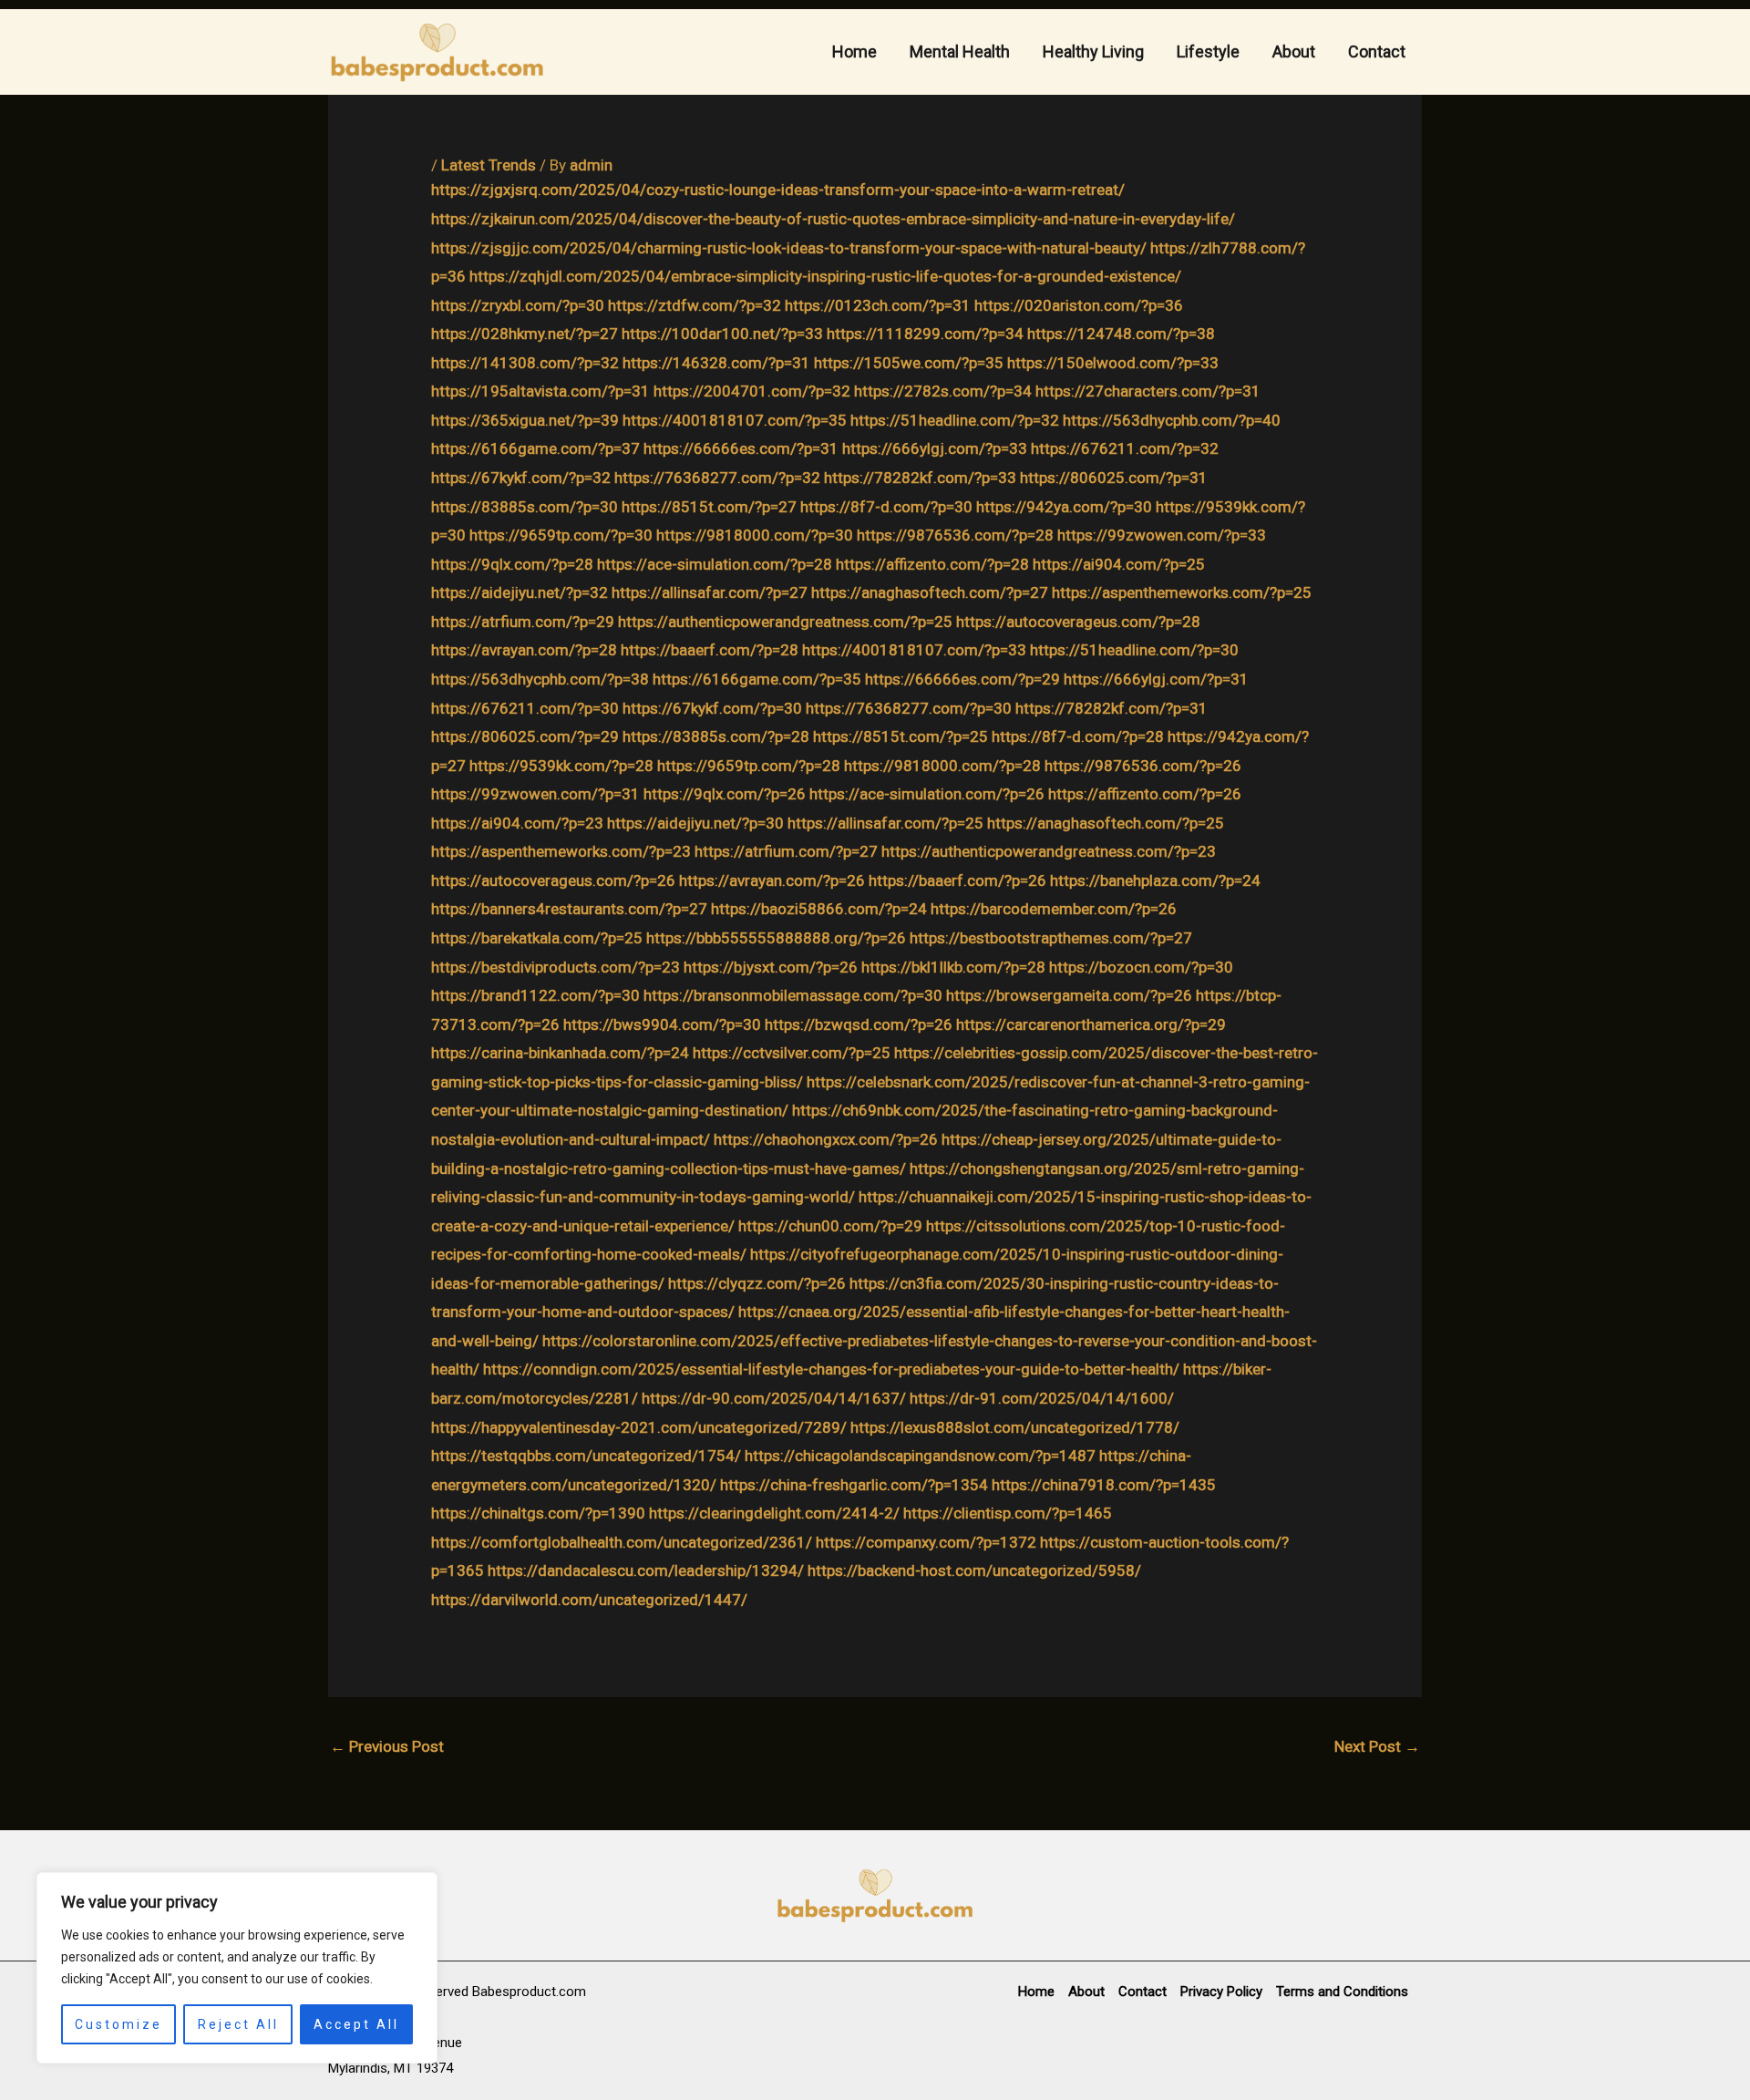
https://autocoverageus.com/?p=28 (1078, 622)
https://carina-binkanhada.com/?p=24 (560, 1053)
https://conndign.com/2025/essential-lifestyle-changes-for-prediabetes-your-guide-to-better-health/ (831, 1369)
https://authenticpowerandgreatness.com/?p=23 (1049, 851)
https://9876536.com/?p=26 (1143, 766)
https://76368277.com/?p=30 (909, 708)
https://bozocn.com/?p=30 (1141, 967)
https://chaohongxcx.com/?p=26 (826, 1139)
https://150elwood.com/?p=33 (1113, 363)
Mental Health (960, 51)
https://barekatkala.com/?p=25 (537, 938)
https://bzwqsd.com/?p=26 (859, 1024)
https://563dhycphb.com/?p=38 (540, 679)
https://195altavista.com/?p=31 (540, 391)
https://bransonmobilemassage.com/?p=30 (793, 995)
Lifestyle (1208, 51)
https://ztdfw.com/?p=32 (695, 305)
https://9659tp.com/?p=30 (561, 535)
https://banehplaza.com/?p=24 (1155, 880)
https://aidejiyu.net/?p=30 (695, 823)
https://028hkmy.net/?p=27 (525, 334)
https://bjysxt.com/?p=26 (771, 967)
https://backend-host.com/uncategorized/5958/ (974, 1570)
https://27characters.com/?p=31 (1148, 391)
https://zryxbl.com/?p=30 (518, 305)
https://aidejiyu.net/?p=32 (520, 592)
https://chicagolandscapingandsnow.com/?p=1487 (920, 1456)
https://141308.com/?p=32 (525, 363)
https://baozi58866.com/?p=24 (819, 909)
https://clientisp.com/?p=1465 (1008, 1513)
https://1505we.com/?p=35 (909, 363)
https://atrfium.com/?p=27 (786, 851)
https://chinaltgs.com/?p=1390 (538, 1513)
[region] (237, 1968)
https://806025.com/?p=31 (1114, 478)
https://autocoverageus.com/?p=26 (553, 880)
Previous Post (387, 1746)
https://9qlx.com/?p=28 (512, 564)
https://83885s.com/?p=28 (716, 736)
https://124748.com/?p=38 (1121, 334)
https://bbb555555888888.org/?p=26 (776, 938)
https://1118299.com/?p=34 (925, 334)
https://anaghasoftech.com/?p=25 (1106, 823)
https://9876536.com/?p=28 (955, 535)
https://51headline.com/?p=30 (1134, 650)
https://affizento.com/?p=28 (932, 564)
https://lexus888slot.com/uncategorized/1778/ (1015, 1427)
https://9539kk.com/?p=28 (561, 766)
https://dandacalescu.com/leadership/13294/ (646, 1570)
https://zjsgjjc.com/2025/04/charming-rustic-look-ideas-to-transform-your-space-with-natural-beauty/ (789, 248)
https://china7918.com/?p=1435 (1104, 1485)
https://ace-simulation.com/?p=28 (715, 564)
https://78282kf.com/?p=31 (1112, 708)
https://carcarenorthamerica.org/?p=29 (1091, 1024)
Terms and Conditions (1342, 1992)
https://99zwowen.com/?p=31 (535, 794)
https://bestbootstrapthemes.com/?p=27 (1051, 938)
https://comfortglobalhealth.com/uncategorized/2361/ (622, 1542)
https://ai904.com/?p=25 (1119, 564)
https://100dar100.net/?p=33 (722, 334)
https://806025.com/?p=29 (525, 736)
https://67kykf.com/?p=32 (521, 478)
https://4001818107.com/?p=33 (914, 650)
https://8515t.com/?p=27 (709, 507)
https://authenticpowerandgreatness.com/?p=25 (785, 622)
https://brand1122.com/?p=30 (535, 995)
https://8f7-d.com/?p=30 (886, 507)
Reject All (238, 2024)
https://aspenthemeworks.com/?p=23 (561, 851)
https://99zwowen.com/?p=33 (1162, 535)
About (1294, 51)
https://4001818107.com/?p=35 (735, 420)
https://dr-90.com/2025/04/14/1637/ (774, 1398)
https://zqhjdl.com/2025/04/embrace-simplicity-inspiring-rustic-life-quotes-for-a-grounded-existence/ (825, 276)
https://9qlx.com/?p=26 (725, 794)
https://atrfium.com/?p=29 (523, 622)
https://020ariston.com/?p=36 (1079, 305)
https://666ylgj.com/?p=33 (935, 448)
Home (854, 51)
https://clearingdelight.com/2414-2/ (774, 1513)
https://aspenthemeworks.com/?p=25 (1182, 592)
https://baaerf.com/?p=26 (957, 880)
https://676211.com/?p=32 (1125, 448)
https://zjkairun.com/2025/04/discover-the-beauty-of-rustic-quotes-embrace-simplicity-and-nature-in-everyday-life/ (833, 219)
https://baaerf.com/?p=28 (710, 650)
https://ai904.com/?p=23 (517, 823)
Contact (1377, 51)
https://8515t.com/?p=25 (901, 736)
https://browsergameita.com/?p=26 (1069, 995)
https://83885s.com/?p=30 (525, 507)
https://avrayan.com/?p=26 (772, 880)
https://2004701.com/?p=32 (752, 391)
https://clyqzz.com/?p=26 (757, 1283)
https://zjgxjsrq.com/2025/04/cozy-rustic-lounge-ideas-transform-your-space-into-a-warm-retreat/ (778, 190)
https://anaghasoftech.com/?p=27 (930, 592)
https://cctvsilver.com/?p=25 (792, 1053)
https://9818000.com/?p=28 (942, 766)
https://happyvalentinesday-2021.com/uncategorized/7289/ (639, 1427)
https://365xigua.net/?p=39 (525, 420)
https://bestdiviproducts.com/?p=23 (556, 967)
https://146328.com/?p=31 (716, 363)
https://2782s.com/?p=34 (943, 391)
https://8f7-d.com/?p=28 (1078, 736)
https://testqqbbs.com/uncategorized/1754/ (586, 1456)
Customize (118, 2024)
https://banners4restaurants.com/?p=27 (569, 909)
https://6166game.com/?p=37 (535, 448)
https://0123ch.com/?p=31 (878, 305)
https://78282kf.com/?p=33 (920, 478)
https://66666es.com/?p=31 (741, 448)
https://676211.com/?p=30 (525, 708)
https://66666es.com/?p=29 (962, 679)
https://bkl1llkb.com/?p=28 (953, 967)
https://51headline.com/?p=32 (955, 420)
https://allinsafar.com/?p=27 (710, 592)
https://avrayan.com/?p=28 (524, 650)
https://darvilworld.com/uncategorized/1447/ (589, 1600)
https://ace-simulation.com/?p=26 (927, 794)
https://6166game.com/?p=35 (757, 679)
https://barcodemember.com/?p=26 (1054, 909)
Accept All (356, 2024)
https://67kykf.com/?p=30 (712, 708)
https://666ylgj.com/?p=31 (1156, 679)
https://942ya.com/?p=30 (1064, 507)
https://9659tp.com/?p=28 (749, 766)
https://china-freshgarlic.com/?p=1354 (854, 1485)
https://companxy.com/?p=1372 (926, 1542)
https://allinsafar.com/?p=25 (885, 823)
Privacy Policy (1221, 1992)
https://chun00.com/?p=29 (830, 1226)
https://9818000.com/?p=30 (755, 535)
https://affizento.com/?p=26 (1145, 794)
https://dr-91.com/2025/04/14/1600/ (1042, 1398)
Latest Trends (489, 165)
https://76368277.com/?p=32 (717, 478)
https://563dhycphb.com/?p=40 (1172, 420)
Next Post (1377, 1746)
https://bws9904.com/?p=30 (662, 1024)
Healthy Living (1093, 51)
